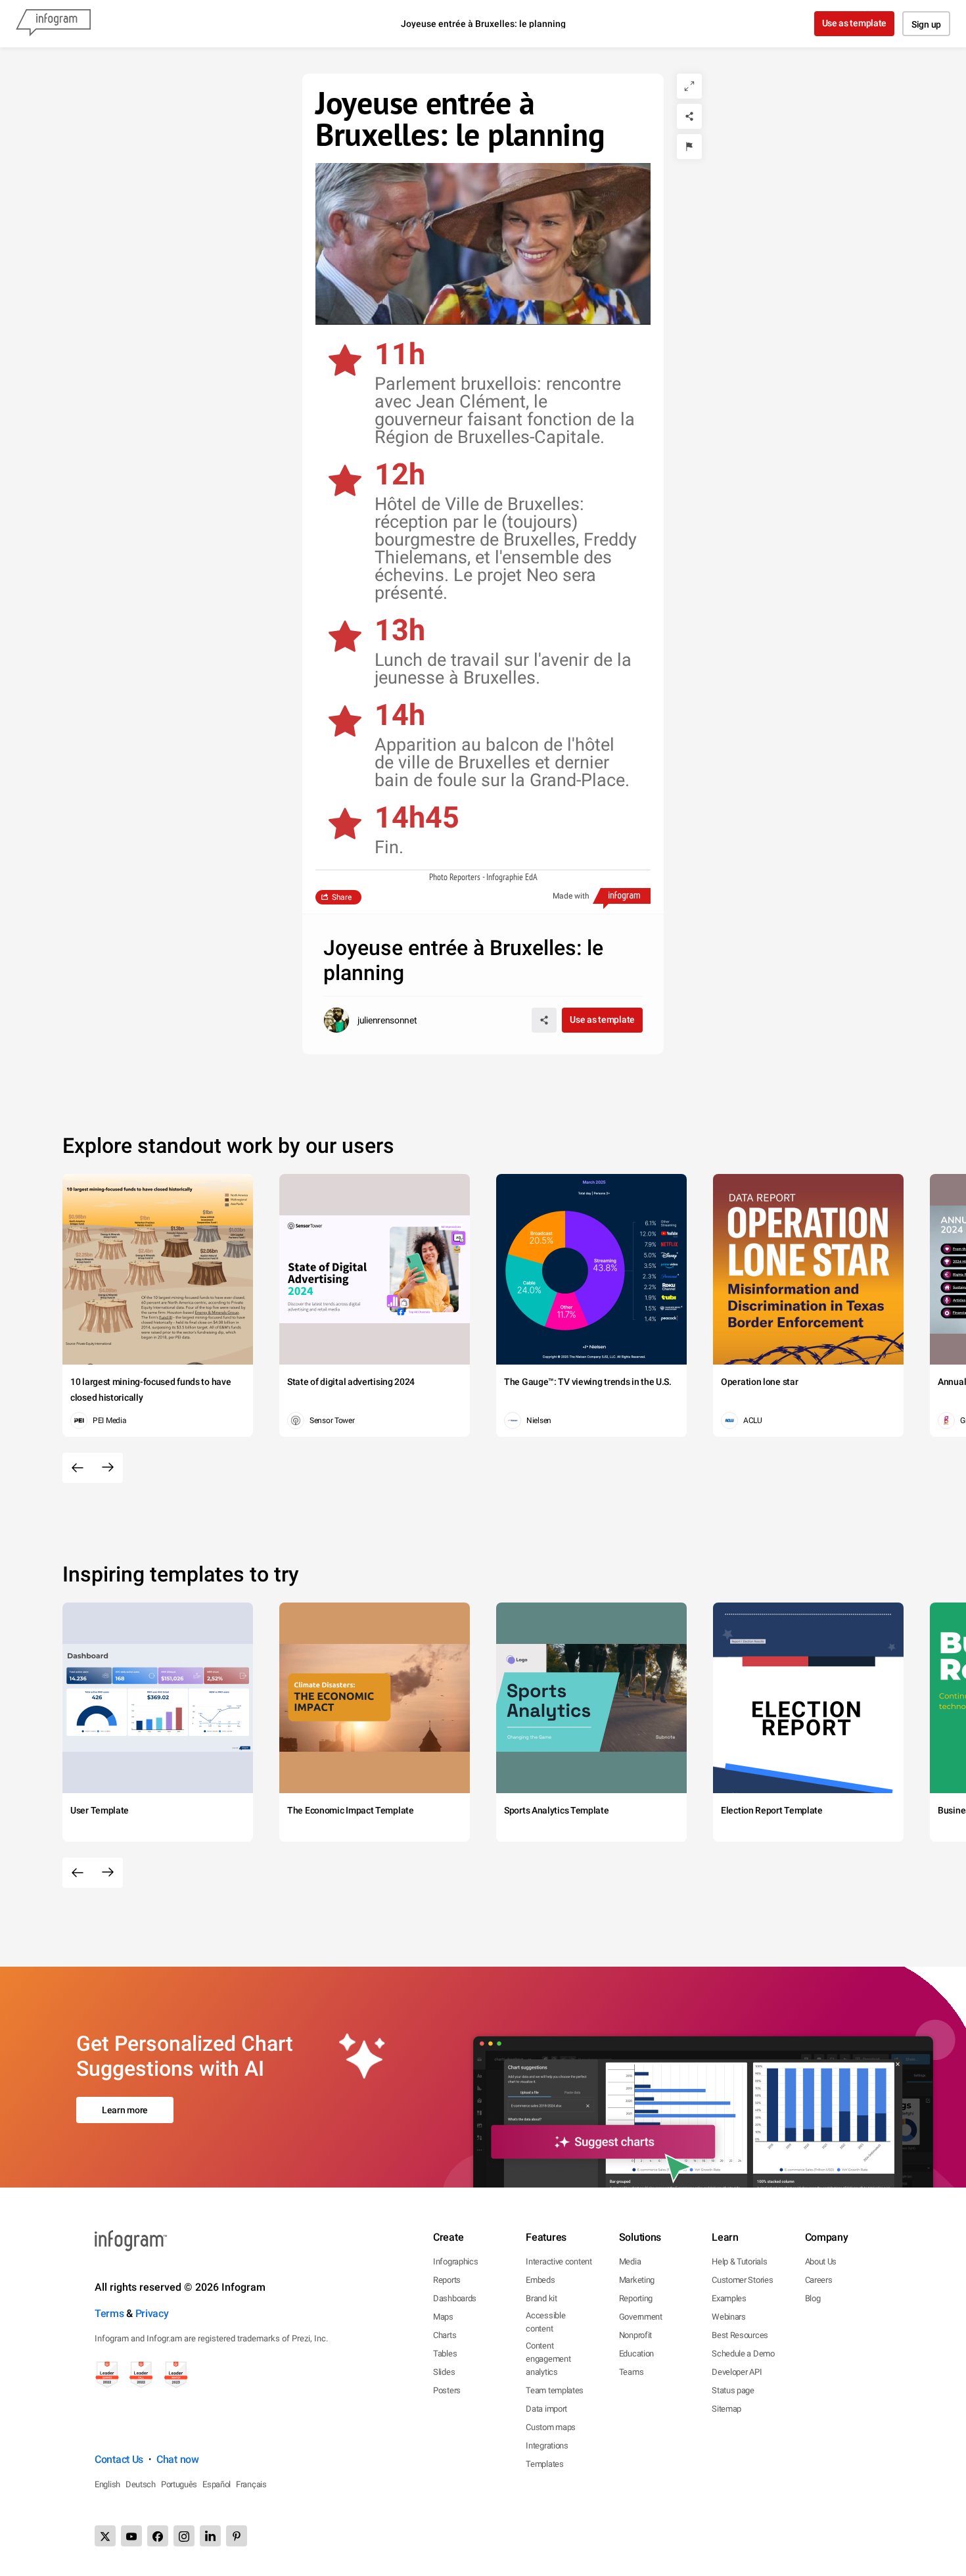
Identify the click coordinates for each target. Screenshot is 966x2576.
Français (251, 2484)
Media (630, 2261)
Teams (632, 2372)
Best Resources (740, 2335)
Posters (447, 2390)
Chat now (178, 2459)
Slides (444, 2372)
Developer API (737, 2372)
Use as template (855, 23)
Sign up (926, 24)
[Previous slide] (78, 1468)
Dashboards (455, 2298)
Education (636, 2354)
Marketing (637, 2280)
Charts (445, 2335)
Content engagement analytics (548, 2359)
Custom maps (551, 2427)
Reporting (636, 2298)
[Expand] (689, 86)
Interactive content (559, 2261)
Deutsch (141, 2484)
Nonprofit (635, 2335)
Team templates (555, 2390)
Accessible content (545, 2322)
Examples (729, 2298)
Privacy (152, 2313)
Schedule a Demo (743, 2354)
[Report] (689, 147)
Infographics (455, 2261)
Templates (544, 2464)
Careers (819, 2280)
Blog (813, 2298)
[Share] (689, 116)
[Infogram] (53, 24)
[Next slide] (108, 1468)
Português (179, 2484)
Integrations (547, 2446)
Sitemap (726, 2409)
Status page (733, 2390)
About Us (821, 2261)
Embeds (540, 2280)
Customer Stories (742, 2280)
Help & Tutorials (739, 2261)
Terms (109, 2313)
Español (217, 2484)
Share (342, 897)
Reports (447, 2280)
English (107, 2484)
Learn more (125, 2110)
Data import (546, 2409)
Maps (443, 2317)
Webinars (729, 2317)
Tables (445, 2354)
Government (641, 2317)
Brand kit (541, 2298)
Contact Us (119, 2459)
